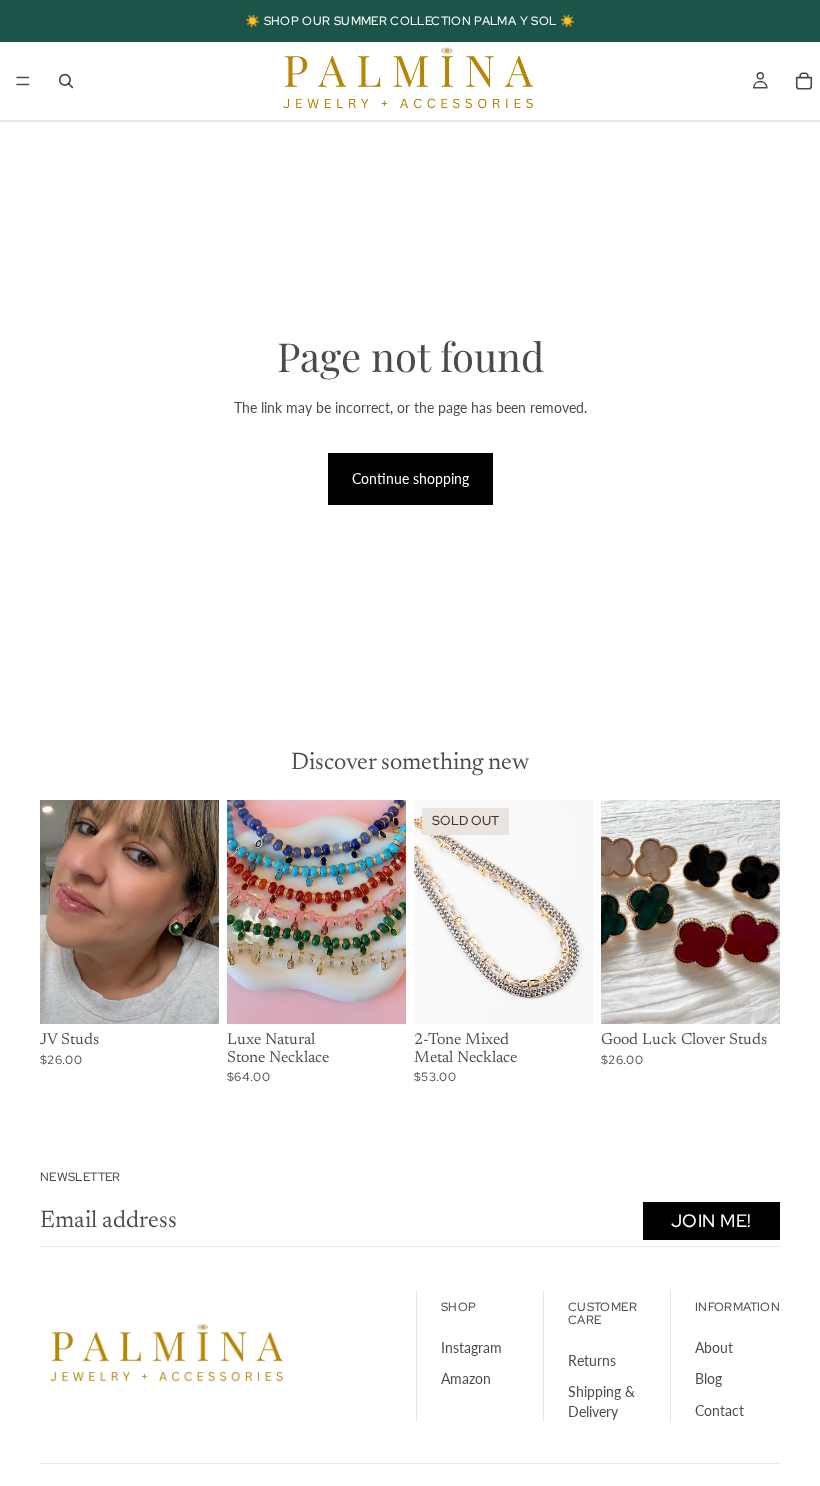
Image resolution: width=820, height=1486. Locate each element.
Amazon (466, 1378)
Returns (592, 1360)
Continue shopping (410, 478)
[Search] (66, 81)
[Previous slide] (62, 912)
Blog (708, 1378)
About (714, 1346)
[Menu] (23, 81)
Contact (719, 1410)
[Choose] (188, 993)
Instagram (471, 1346)
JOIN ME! (711, 1220)
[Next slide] (197, 912)
